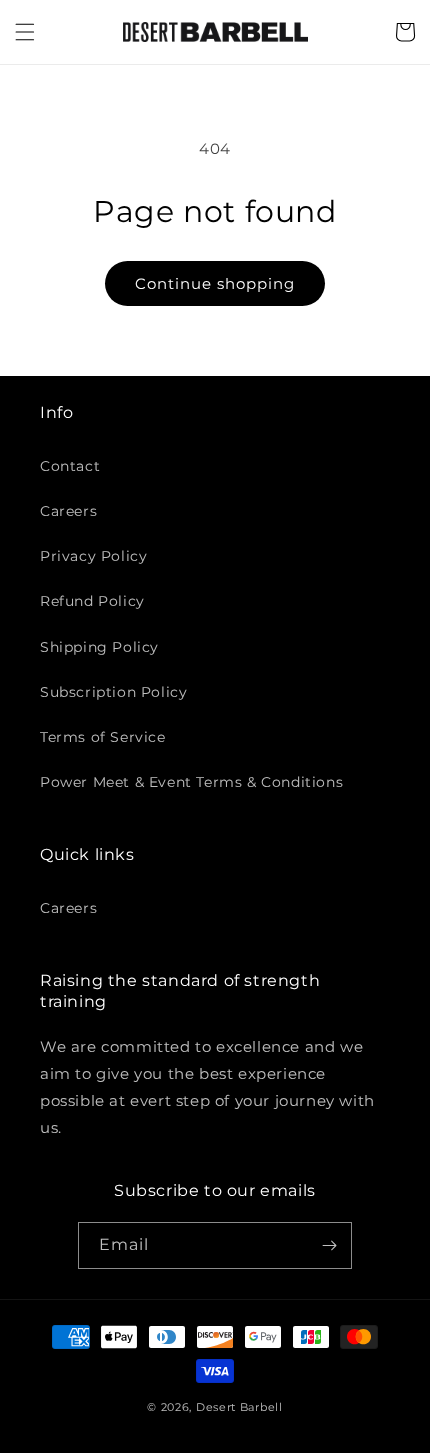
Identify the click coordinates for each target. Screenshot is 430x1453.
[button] (25, 32)
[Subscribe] (329, 1245)
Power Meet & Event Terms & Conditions (191, 782)
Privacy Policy (93, 556)
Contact (70, 466)
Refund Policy (92, 601)
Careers (68, 511)
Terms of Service (103, 737)
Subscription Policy (113, 692)
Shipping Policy (99, 647)
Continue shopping (215, 283)
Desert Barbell (239, 1407)
